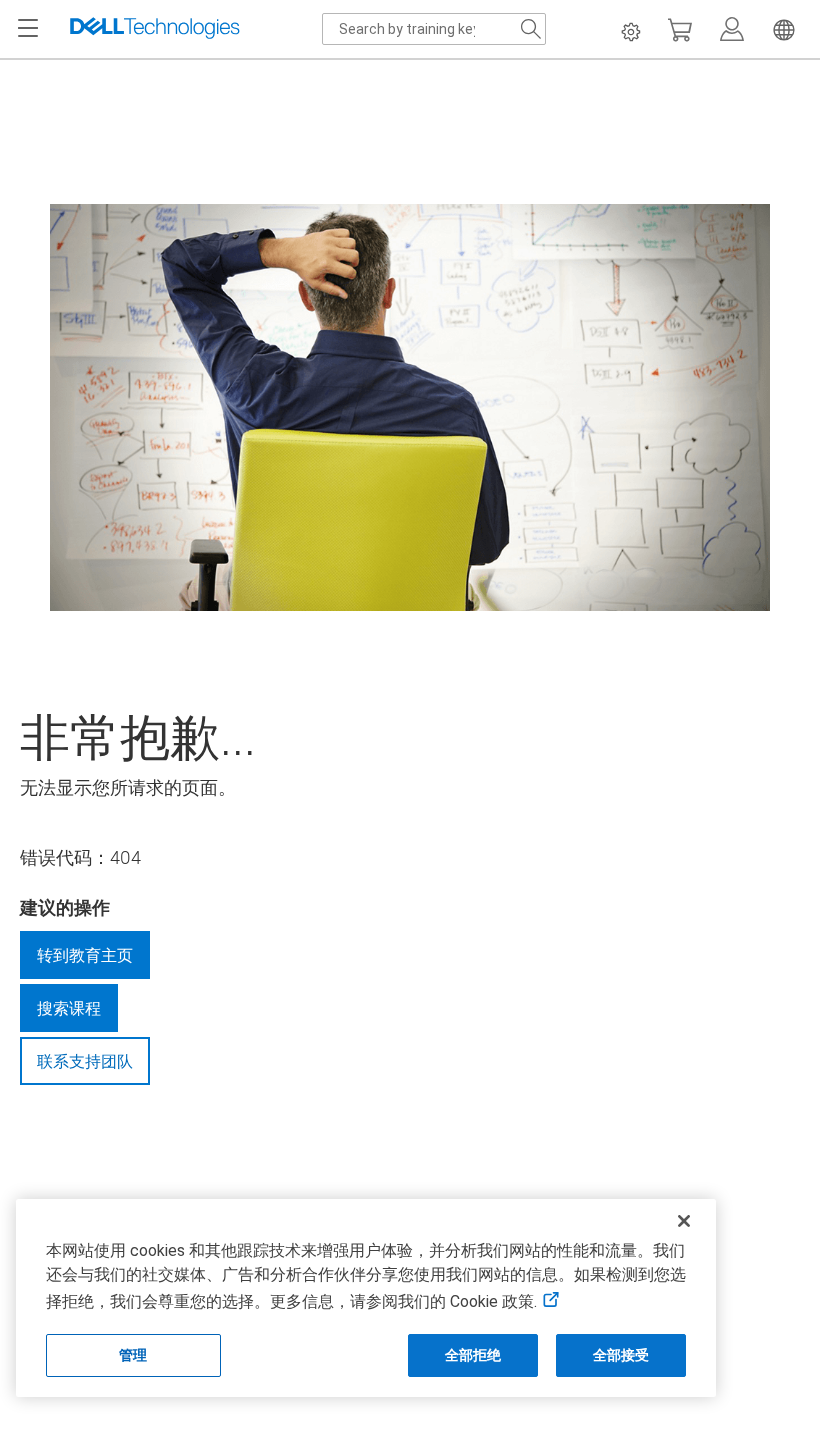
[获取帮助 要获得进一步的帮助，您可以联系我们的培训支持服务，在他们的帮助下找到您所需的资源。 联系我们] (410, 1120)
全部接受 (621, 1355)
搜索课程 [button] (69, 1008)
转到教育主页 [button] (85, 955)
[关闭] (684, 1221)
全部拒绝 (473, 1355)
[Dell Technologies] (155, 29)
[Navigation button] (28, 29)
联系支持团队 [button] (85, 1061)
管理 (133, 1355)
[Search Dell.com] (531, 29)
